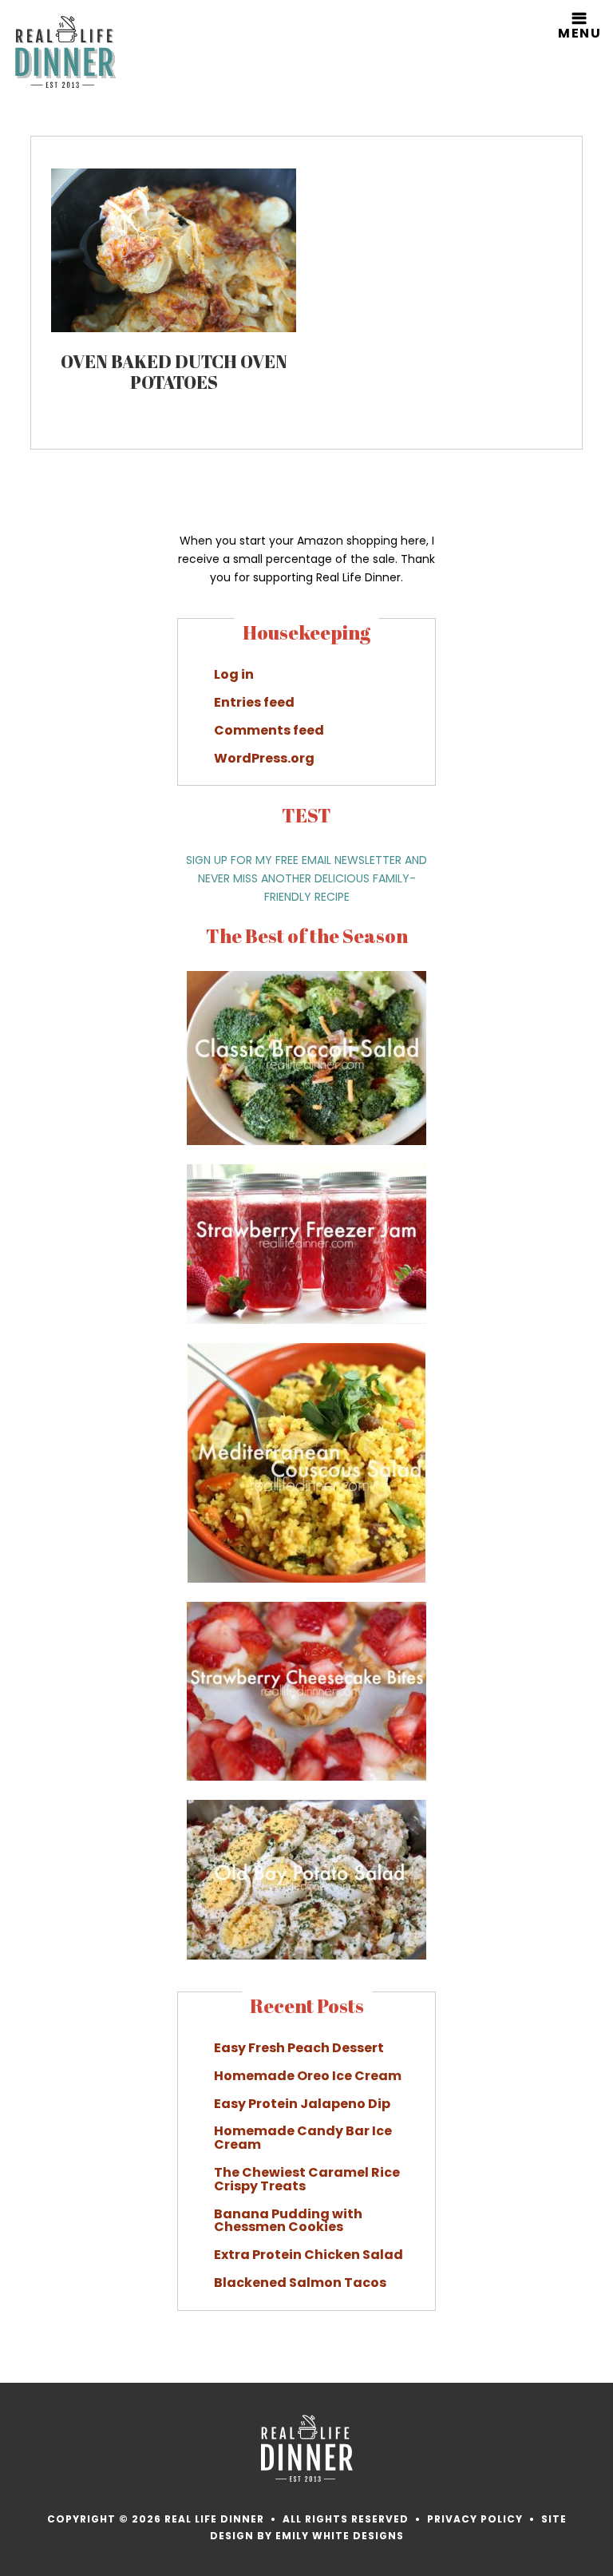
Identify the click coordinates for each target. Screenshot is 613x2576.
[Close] (593, 1124)
